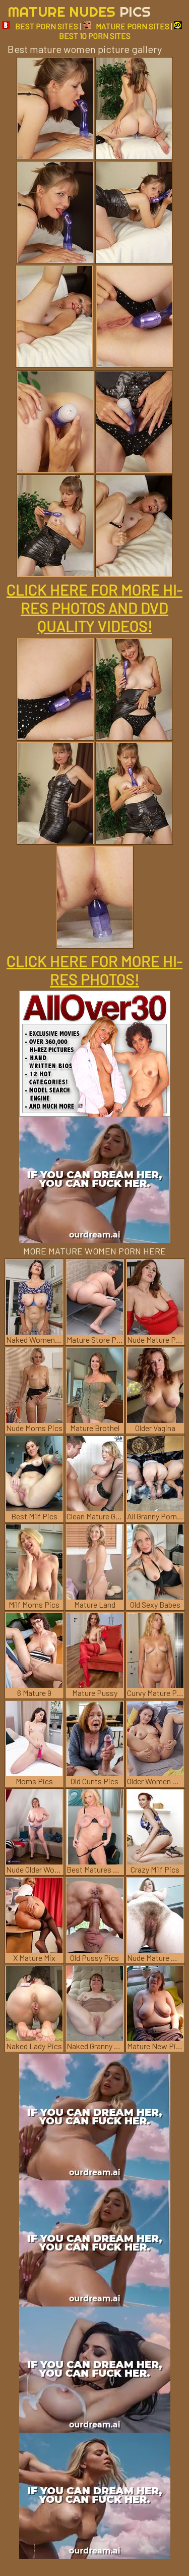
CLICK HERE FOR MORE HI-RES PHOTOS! (94, 970)
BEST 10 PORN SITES (95, 36)
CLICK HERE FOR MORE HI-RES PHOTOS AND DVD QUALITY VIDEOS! (94, 608)
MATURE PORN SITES (133, 26)
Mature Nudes (79, 11)
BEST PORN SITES (47, 26)
